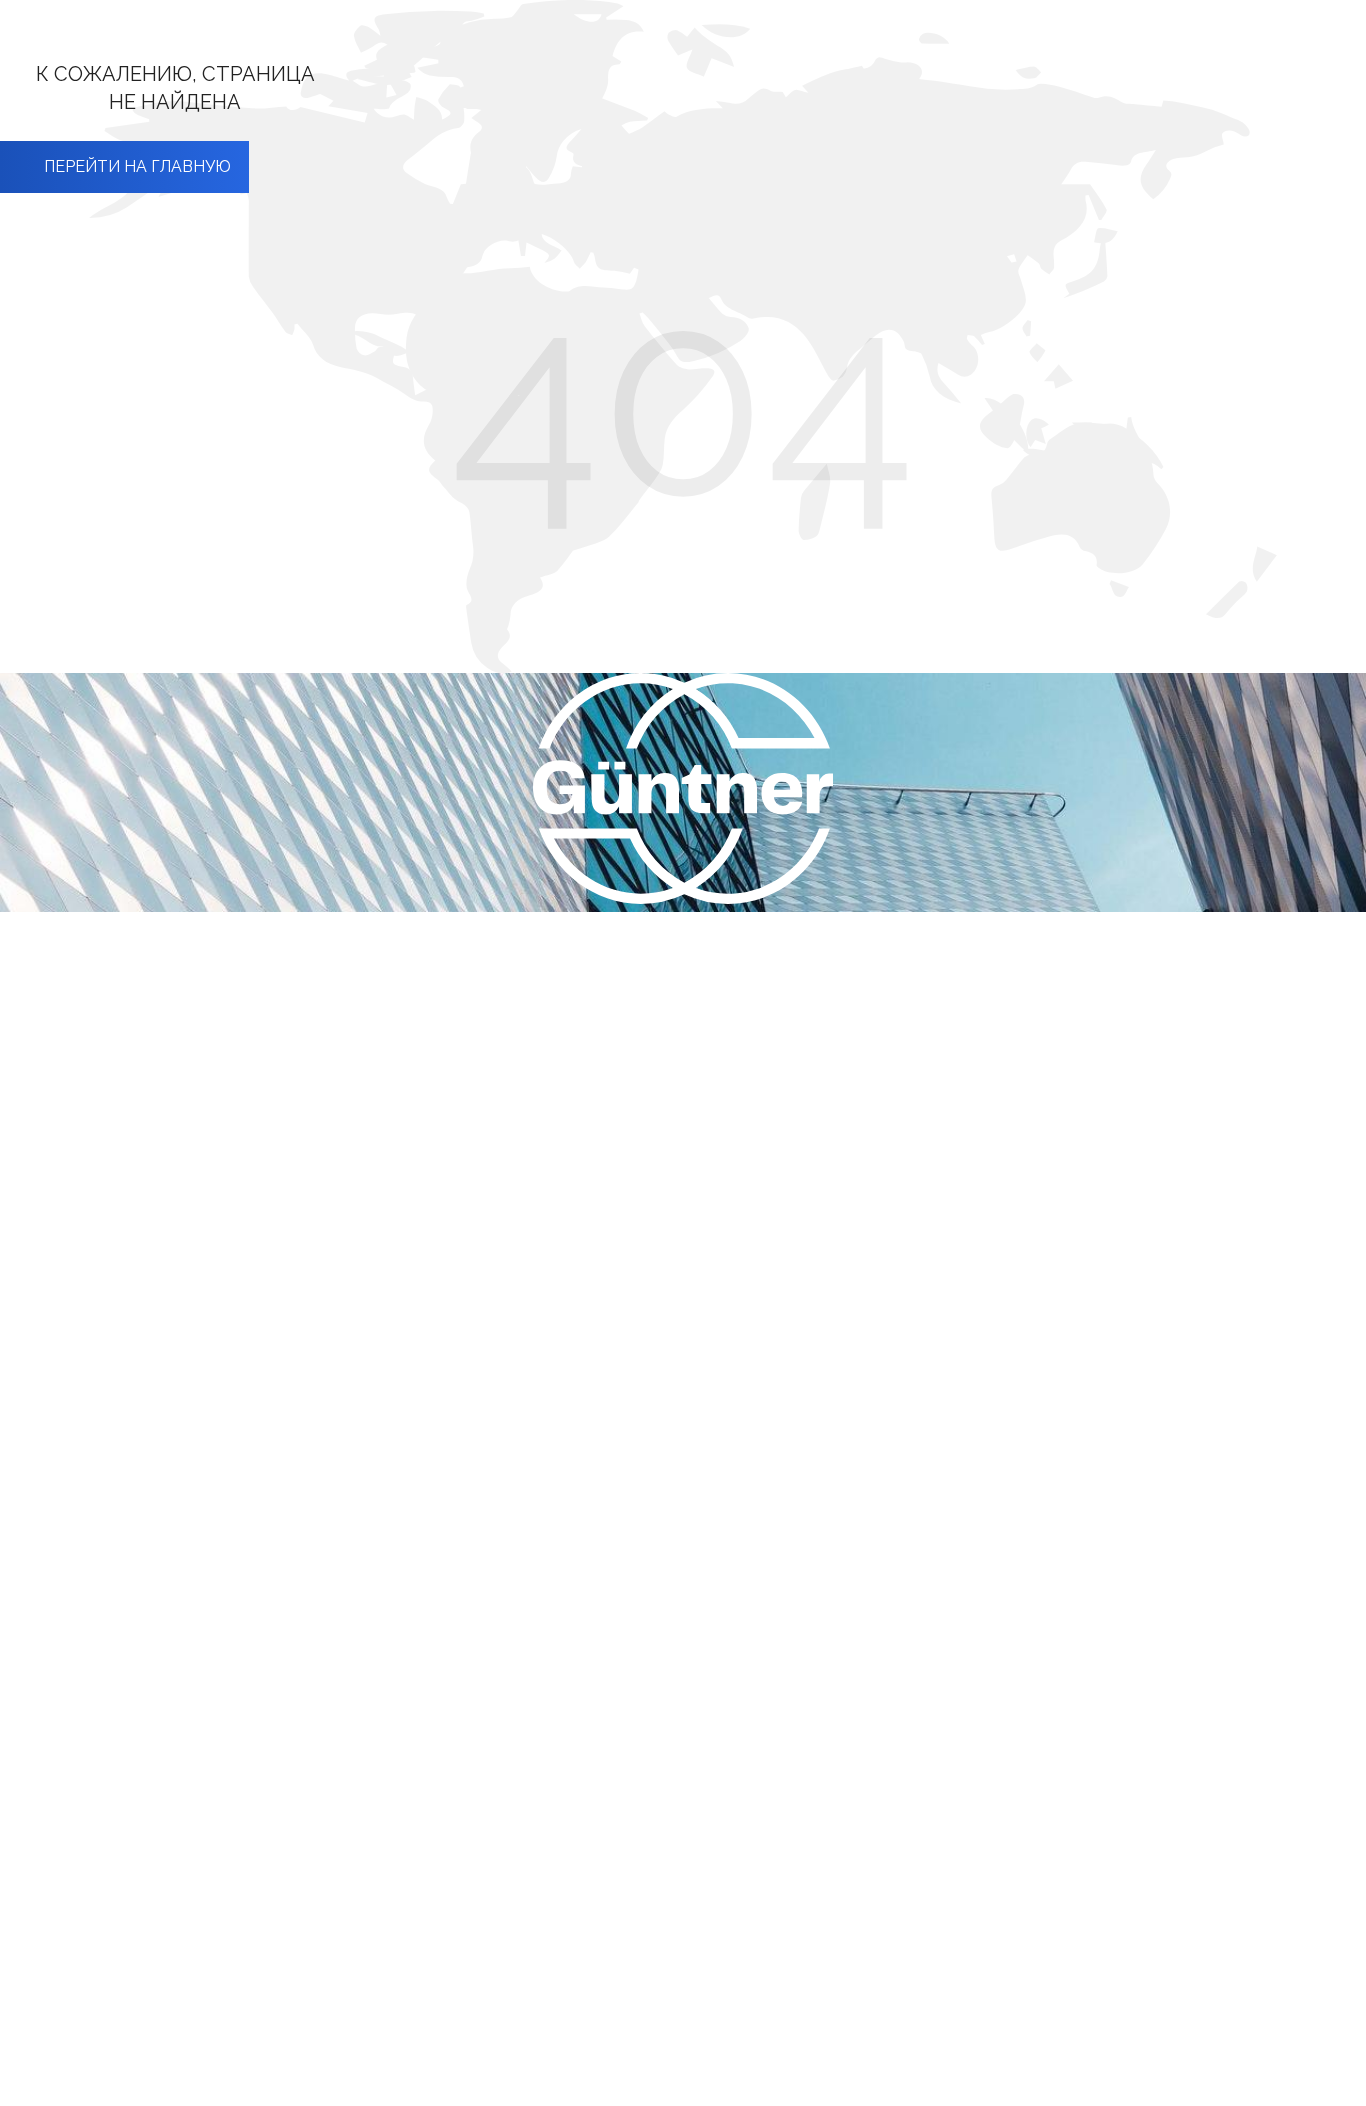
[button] (124, 167)
